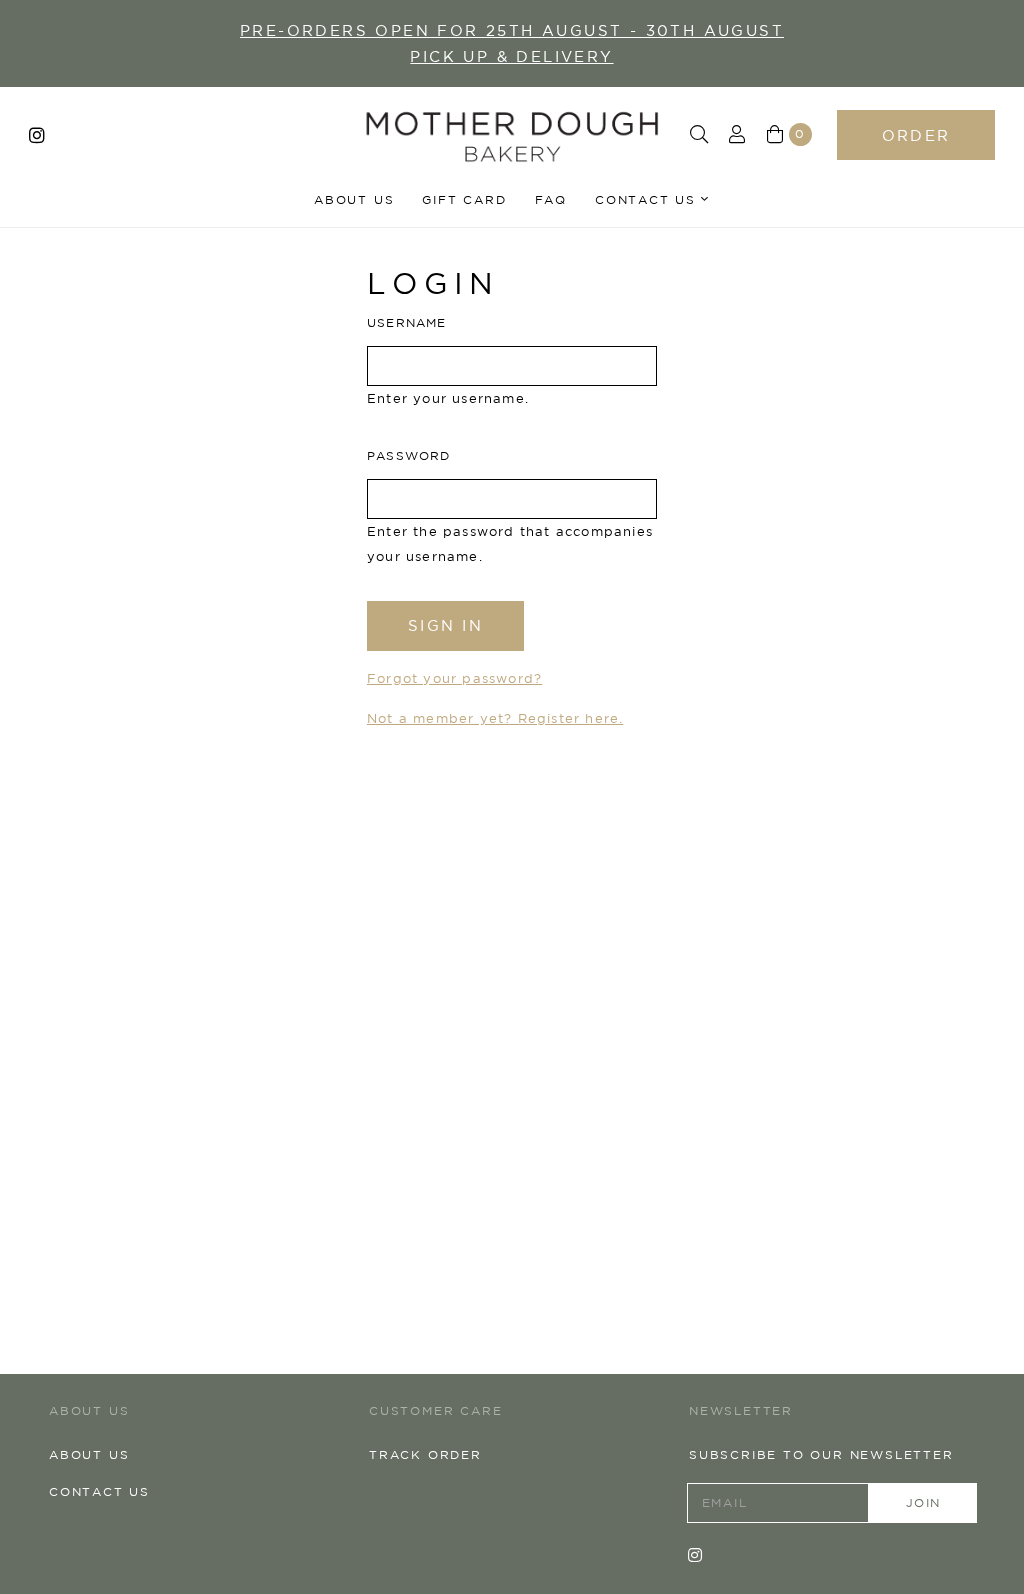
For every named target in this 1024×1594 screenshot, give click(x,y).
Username (407, 322)
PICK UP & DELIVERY (511, 56)
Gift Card (464, 199)
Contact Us (645, 199)
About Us (354, 199)
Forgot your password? (454, 678)
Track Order (425, 1454)
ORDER (916, 135)
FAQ (551, 199)
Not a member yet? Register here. (495, 718)
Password (409, 455)
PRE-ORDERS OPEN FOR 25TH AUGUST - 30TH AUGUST (512, 30)
